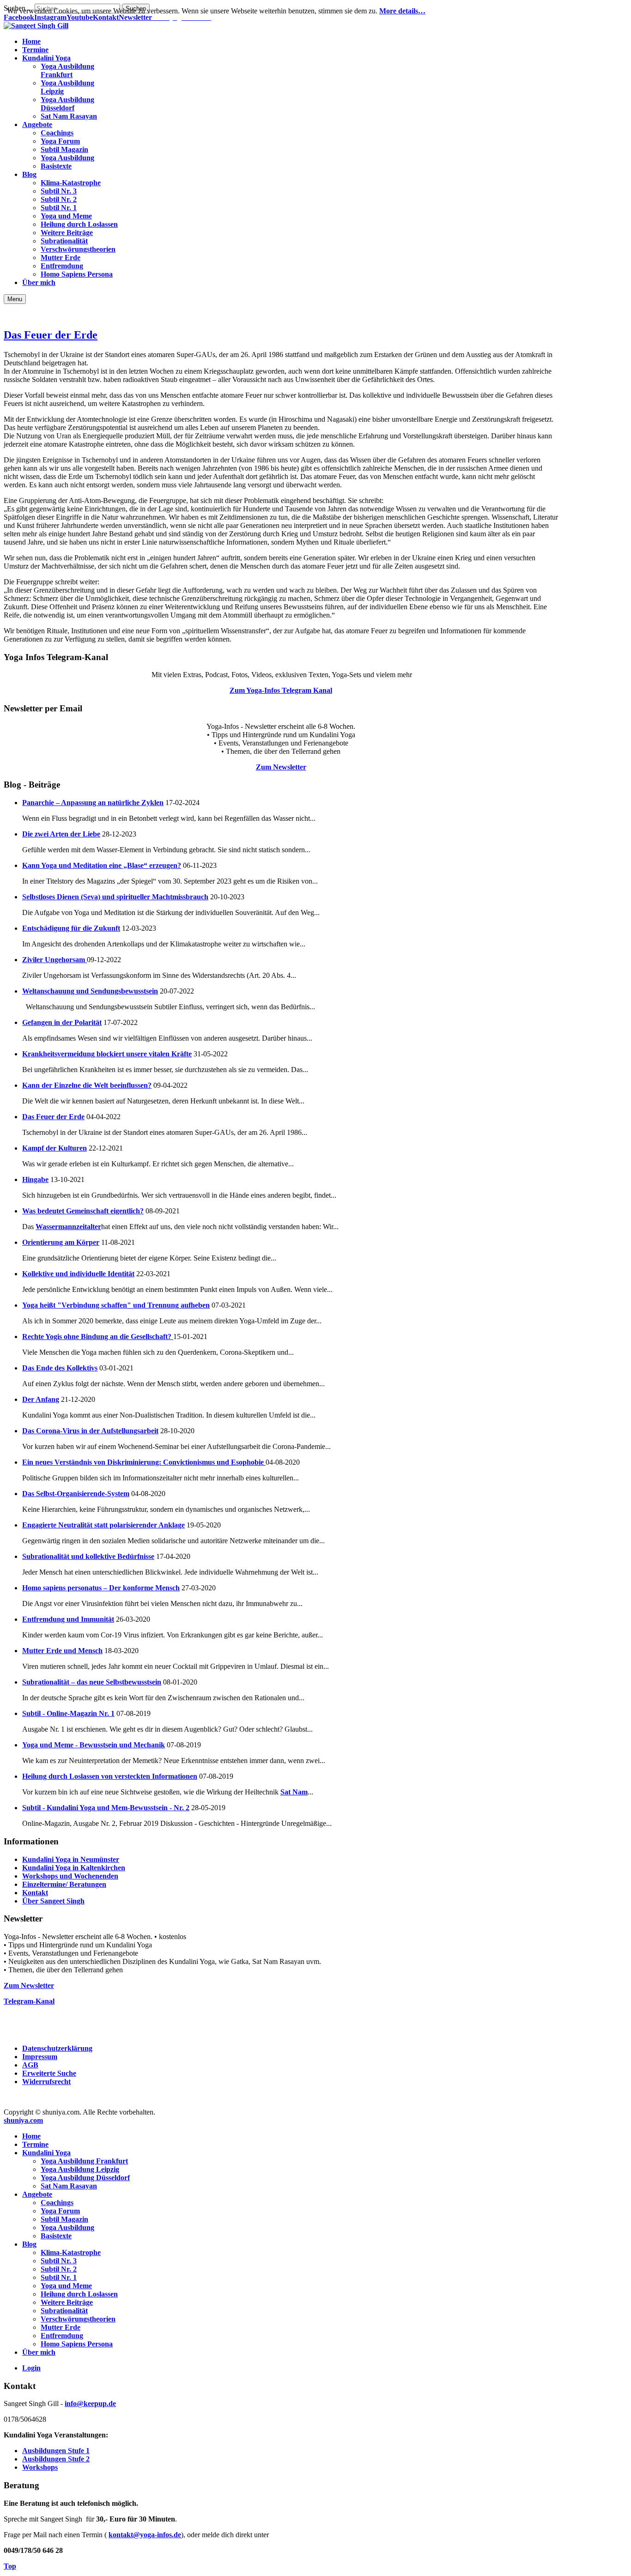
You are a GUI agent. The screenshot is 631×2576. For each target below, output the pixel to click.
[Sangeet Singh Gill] (36, 26)
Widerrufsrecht (46, 2082)
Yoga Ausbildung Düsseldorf (85, 2178)
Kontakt (35, 1893)
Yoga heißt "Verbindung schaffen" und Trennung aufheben (116, 1305)
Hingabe (35, 1179)
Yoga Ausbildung (67, 2227)
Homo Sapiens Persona (77, 2344)
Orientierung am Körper (61, 1242)
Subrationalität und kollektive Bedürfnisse (88, 1556)
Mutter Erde (61, 2327)
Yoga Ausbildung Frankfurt (84, 2161)
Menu (15, 299)
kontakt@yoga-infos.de (145, 2535)
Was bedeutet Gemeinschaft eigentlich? (83, 1211)
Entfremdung (62, 2336)
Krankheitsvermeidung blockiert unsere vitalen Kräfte (107, 1054)
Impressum (40, 2057)
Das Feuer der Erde (51, 335)
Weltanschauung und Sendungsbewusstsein (90, 991)
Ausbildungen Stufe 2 (56, 2459)
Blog (29, 2244)
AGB (30, 2065)
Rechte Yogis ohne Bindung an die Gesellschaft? (98, 1336)
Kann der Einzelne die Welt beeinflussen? (87, 1085)
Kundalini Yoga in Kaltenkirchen (74, 1868)
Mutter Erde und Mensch (62, 1651)
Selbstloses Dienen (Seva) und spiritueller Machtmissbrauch (115, 897)
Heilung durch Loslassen (79, 2294)
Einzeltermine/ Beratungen (64, 1884)
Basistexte (56, 2236)
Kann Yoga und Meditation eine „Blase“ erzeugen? (102, 865)
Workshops (40, 2467)
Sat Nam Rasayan (69, 2186)
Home (31, 2136)
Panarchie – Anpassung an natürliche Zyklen (93, 803)
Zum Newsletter (281, 767)
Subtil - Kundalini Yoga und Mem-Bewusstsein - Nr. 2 (106, 1808)
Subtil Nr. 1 (59, 2277)
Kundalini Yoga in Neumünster (71, 1859)
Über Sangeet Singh (53, 1901)
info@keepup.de (90, 2403)
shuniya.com (23, 2120)
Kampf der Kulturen (55, 1148)
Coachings (57, 2203)
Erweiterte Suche (49, 2073)
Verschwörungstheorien (78, 2319)
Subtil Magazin (64, 2219)
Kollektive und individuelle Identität (78, 1274)
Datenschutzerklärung (57, 2048)
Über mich (39, 2352)
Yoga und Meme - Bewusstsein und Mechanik (94, 1745)
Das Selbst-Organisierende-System (76, 1494)
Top (10, 2566)
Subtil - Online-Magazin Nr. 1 (68, 1713)
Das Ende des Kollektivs (60, 1368)
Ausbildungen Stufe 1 (56, 2451)
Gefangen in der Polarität (62, 1022)
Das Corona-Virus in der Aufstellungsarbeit (90, 1431)
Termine (35, 2144)
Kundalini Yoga (46, 2153)
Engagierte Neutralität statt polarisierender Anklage (103, 1525)
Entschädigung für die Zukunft (71, 928)
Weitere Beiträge (67, 2302)
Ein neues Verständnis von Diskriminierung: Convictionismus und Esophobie (144, 1462)
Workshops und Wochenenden (70, 1876)
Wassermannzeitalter (68, 1227)
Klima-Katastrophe (71, 2252)
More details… (402, 11)
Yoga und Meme (66, 2286)
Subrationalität (64, 2311)
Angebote (37, 2194)
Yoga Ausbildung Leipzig (80, 2169)
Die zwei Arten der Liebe (61, 834)
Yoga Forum (60, 2211)
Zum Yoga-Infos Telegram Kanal (281, 690)
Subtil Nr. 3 (59, 2261)
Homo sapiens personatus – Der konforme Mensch (101, 1588)
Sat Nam (294, 1792)
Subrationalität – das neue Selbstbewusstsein (92, 1682)
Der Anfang (41, 1399)
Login (31, 2368)
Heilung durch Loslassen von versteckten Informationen (110, 1776)
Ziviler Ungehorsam (55, 960)
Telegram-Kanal (29, 2001)
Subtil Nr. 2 (59, 2269)
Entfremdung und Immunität (68, 1619)
